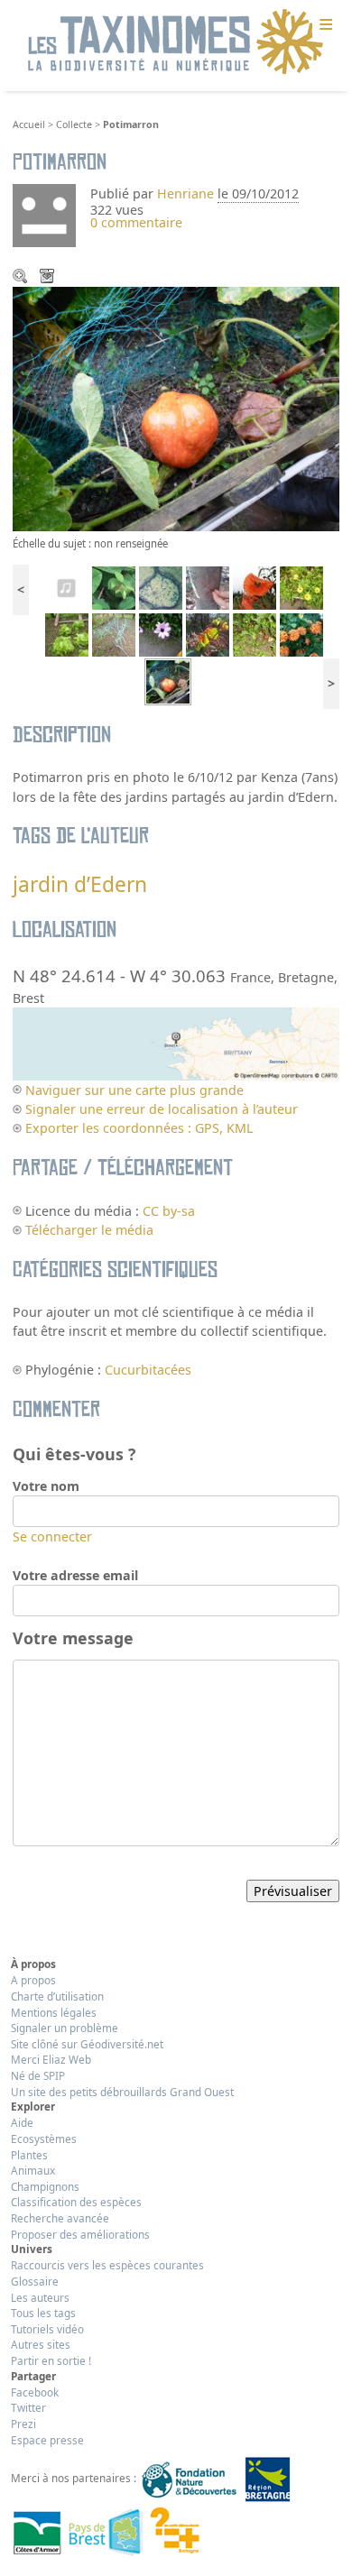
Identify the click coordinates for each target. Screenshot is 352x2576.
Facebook (35, 2392)
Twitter (28, 2407)
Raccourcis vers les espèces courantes (107, 2265)
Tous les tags (43, 2313)
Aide (22, 2122)
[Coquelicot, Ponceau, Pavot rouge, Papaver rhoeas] (255, 586)
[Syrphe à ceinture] (114, 586)
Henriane (185, 193)
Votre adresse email (75, 1575)
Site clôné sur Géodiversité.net (87, 2044)
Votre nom (46, 1486)
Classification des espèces (76, 2202)
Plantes (29, 2155)
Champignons (45, 2186)
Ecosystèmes (44, 2139)
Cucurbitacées (148, 1370)
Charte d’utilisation (57, 1996)
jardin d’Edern (80, 884)
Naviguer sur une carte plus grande (134, 1090)
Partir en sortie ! (51, 2360)
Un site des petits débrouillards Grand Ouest (122, 2092)
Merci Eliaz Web (51, 2059)
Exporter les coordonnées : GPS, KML (139, 1128)
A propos (33, 1980)
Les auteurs (40, 2297)
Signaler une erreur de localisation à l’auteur (162, 1109)
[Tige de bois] (161, 586)
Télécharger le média (49, 278)
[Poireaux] (114, 633)
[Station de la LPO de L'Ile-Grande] (67, 586)
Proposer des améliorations (80, 2234)
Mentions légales (54, 2012)
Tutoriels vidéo (47, 2329)
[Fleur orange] (301, 586)
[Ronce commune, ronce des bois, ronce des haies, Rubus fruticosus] (208, 633)
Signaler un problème (65, 2028)
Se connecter (52, 1536)
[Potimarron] (168, 681)
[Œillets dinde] (301, 633)
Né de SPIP (38, 2075)
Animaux (33, 2170)
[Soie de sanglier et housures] (208, 586)
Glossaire (35, 2281)
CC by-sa (169, 1211)
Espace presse (47, 2440)
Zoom (22, 278)
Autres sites (41, 2344)
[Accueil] (176, 42)
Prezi (23, 2424)
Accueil (29, 124)
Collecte (74, 124)
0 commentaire (136, 222)
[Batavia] (67, 633)
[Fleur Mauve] (161, 633)
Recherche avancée (60, 2218)
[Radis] (255, 633)
